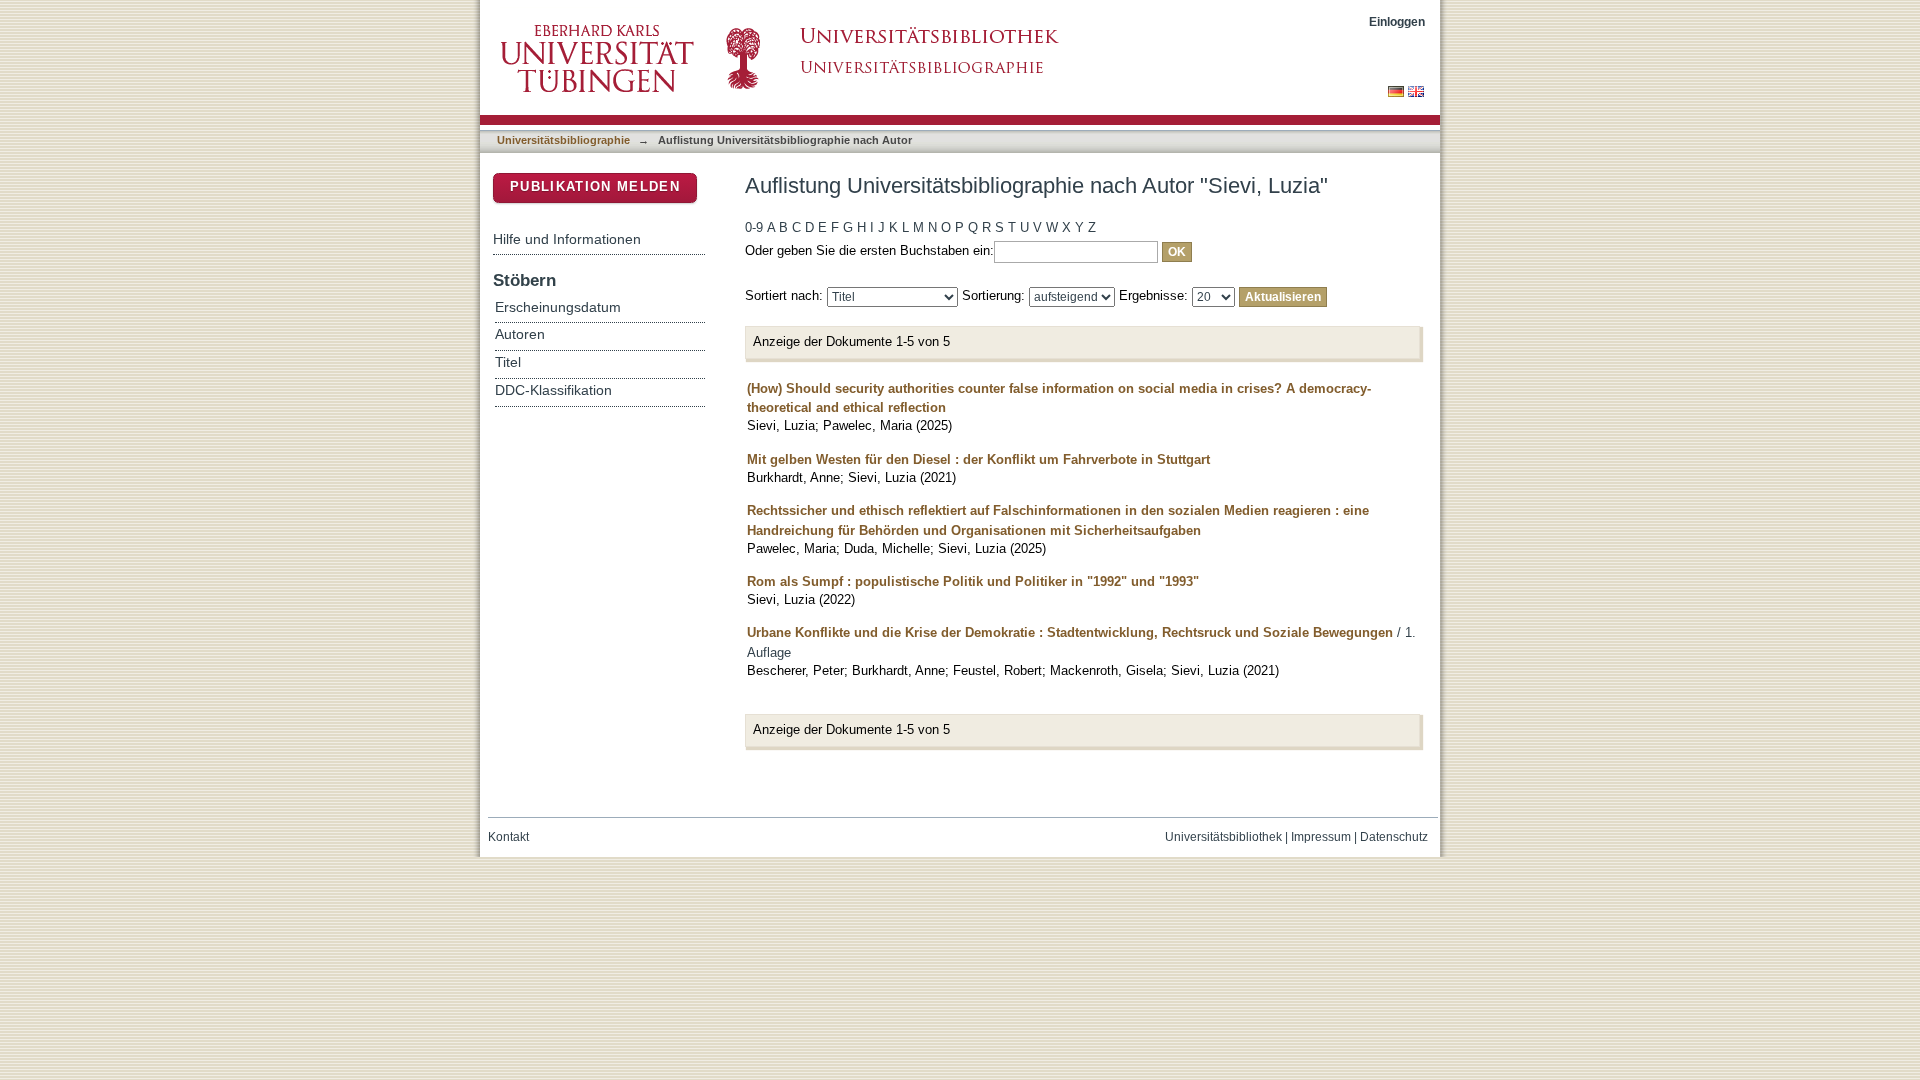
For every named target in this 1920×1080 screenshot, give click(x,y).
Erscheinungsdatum (558, 307)
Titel (508, 362)
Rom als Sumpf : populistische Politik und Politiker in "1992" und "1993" (973, 581)
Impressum (1321, 837)
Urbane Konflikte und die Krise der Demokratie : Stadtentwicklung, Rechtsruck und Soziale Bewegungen (1070, 632)
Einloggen (1397, 21)
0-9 (754, 227)
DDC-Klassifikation (553, 390)
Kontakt (508, 837)
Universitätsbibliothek (1223, 837)
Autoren (520, 334)
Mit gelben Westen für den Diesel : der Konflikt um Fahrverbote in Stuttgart (978, 459)
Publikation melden (595, 186)
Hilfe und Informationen (567, 239)
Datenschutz (1394, 837)
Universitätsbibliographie (563, 140)
